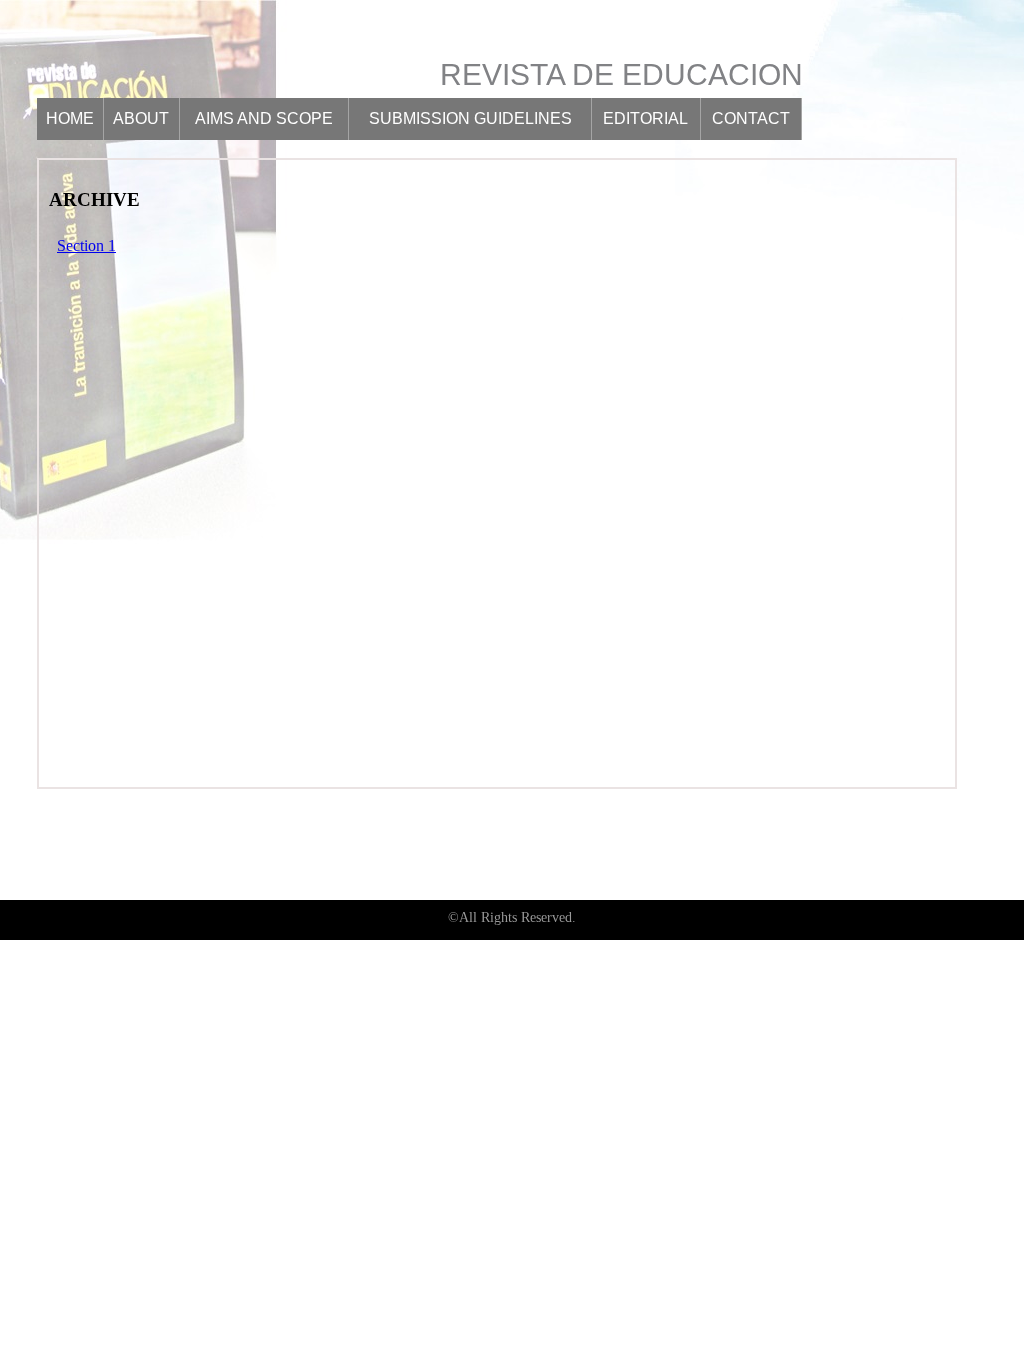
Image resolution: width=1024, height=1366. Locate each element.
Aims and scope (264, 118)
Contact (751, 118)
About (141, 118)
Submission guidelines (470, 118)
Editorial (645, 118)
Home (70, 118)
